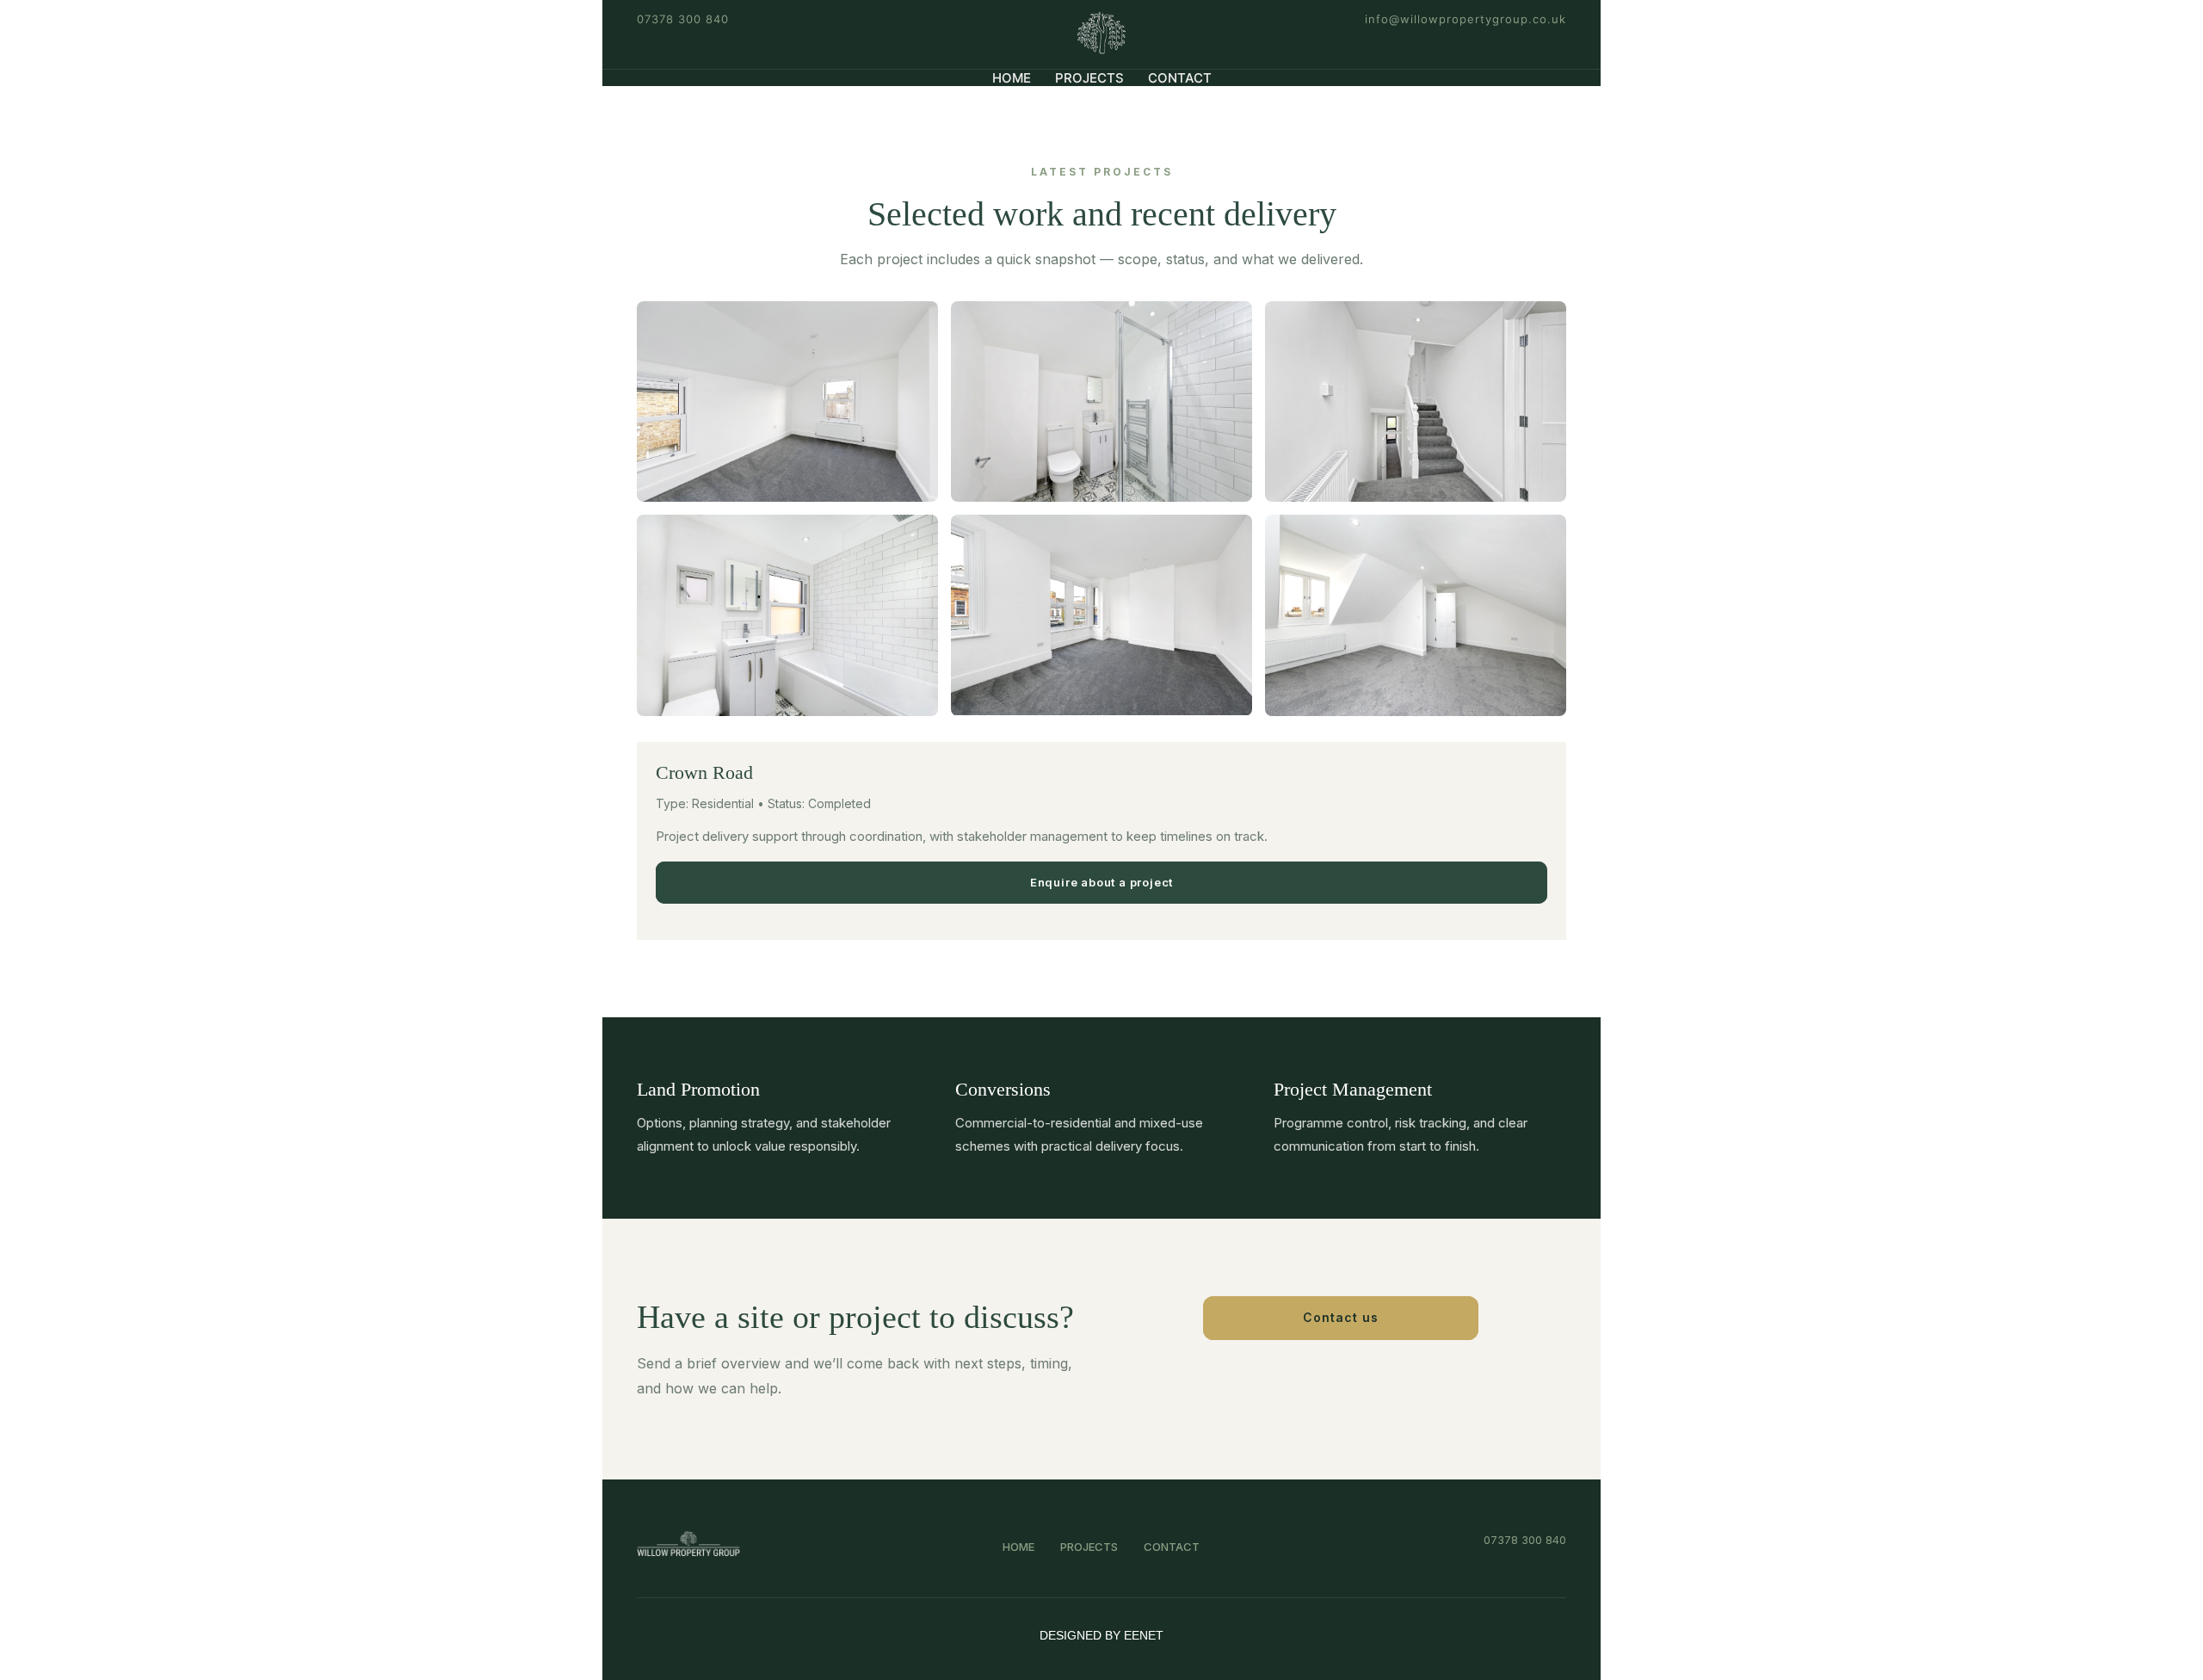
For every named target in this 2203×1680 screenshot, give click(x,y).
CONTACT (1180, 78)
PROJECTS (1089, 78)
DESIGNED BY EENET (1101, 1635)
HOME (1012, 78)
